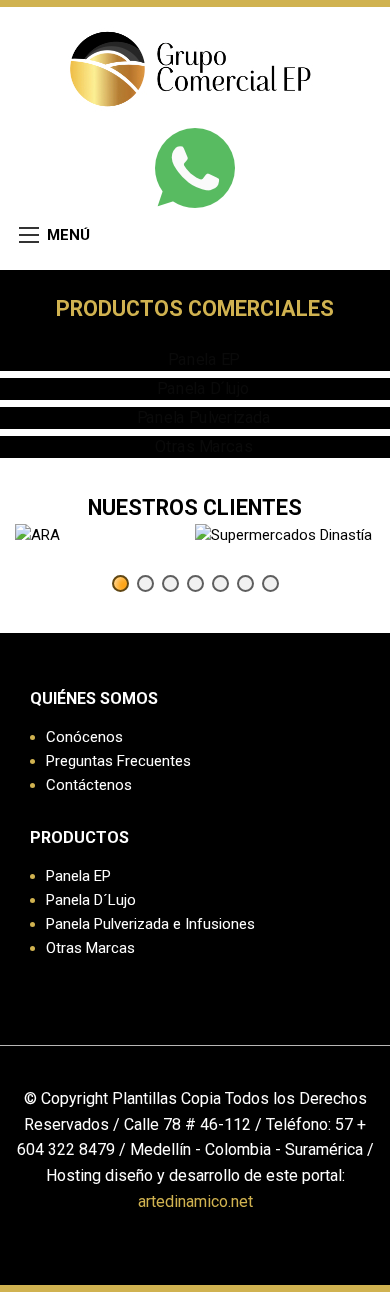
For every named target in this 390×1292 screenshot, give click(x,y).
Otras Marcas (90, 948)
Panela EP (78, 876)
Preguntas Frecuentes (118, 761)
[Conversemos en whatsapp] (195, 168)
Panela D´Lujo (91, 900)
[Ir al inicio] (195, 65)
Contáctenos (89, 785)
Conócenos (84, 737)
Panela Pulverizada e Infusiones (150, 924)
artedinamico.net (195, 1201)
